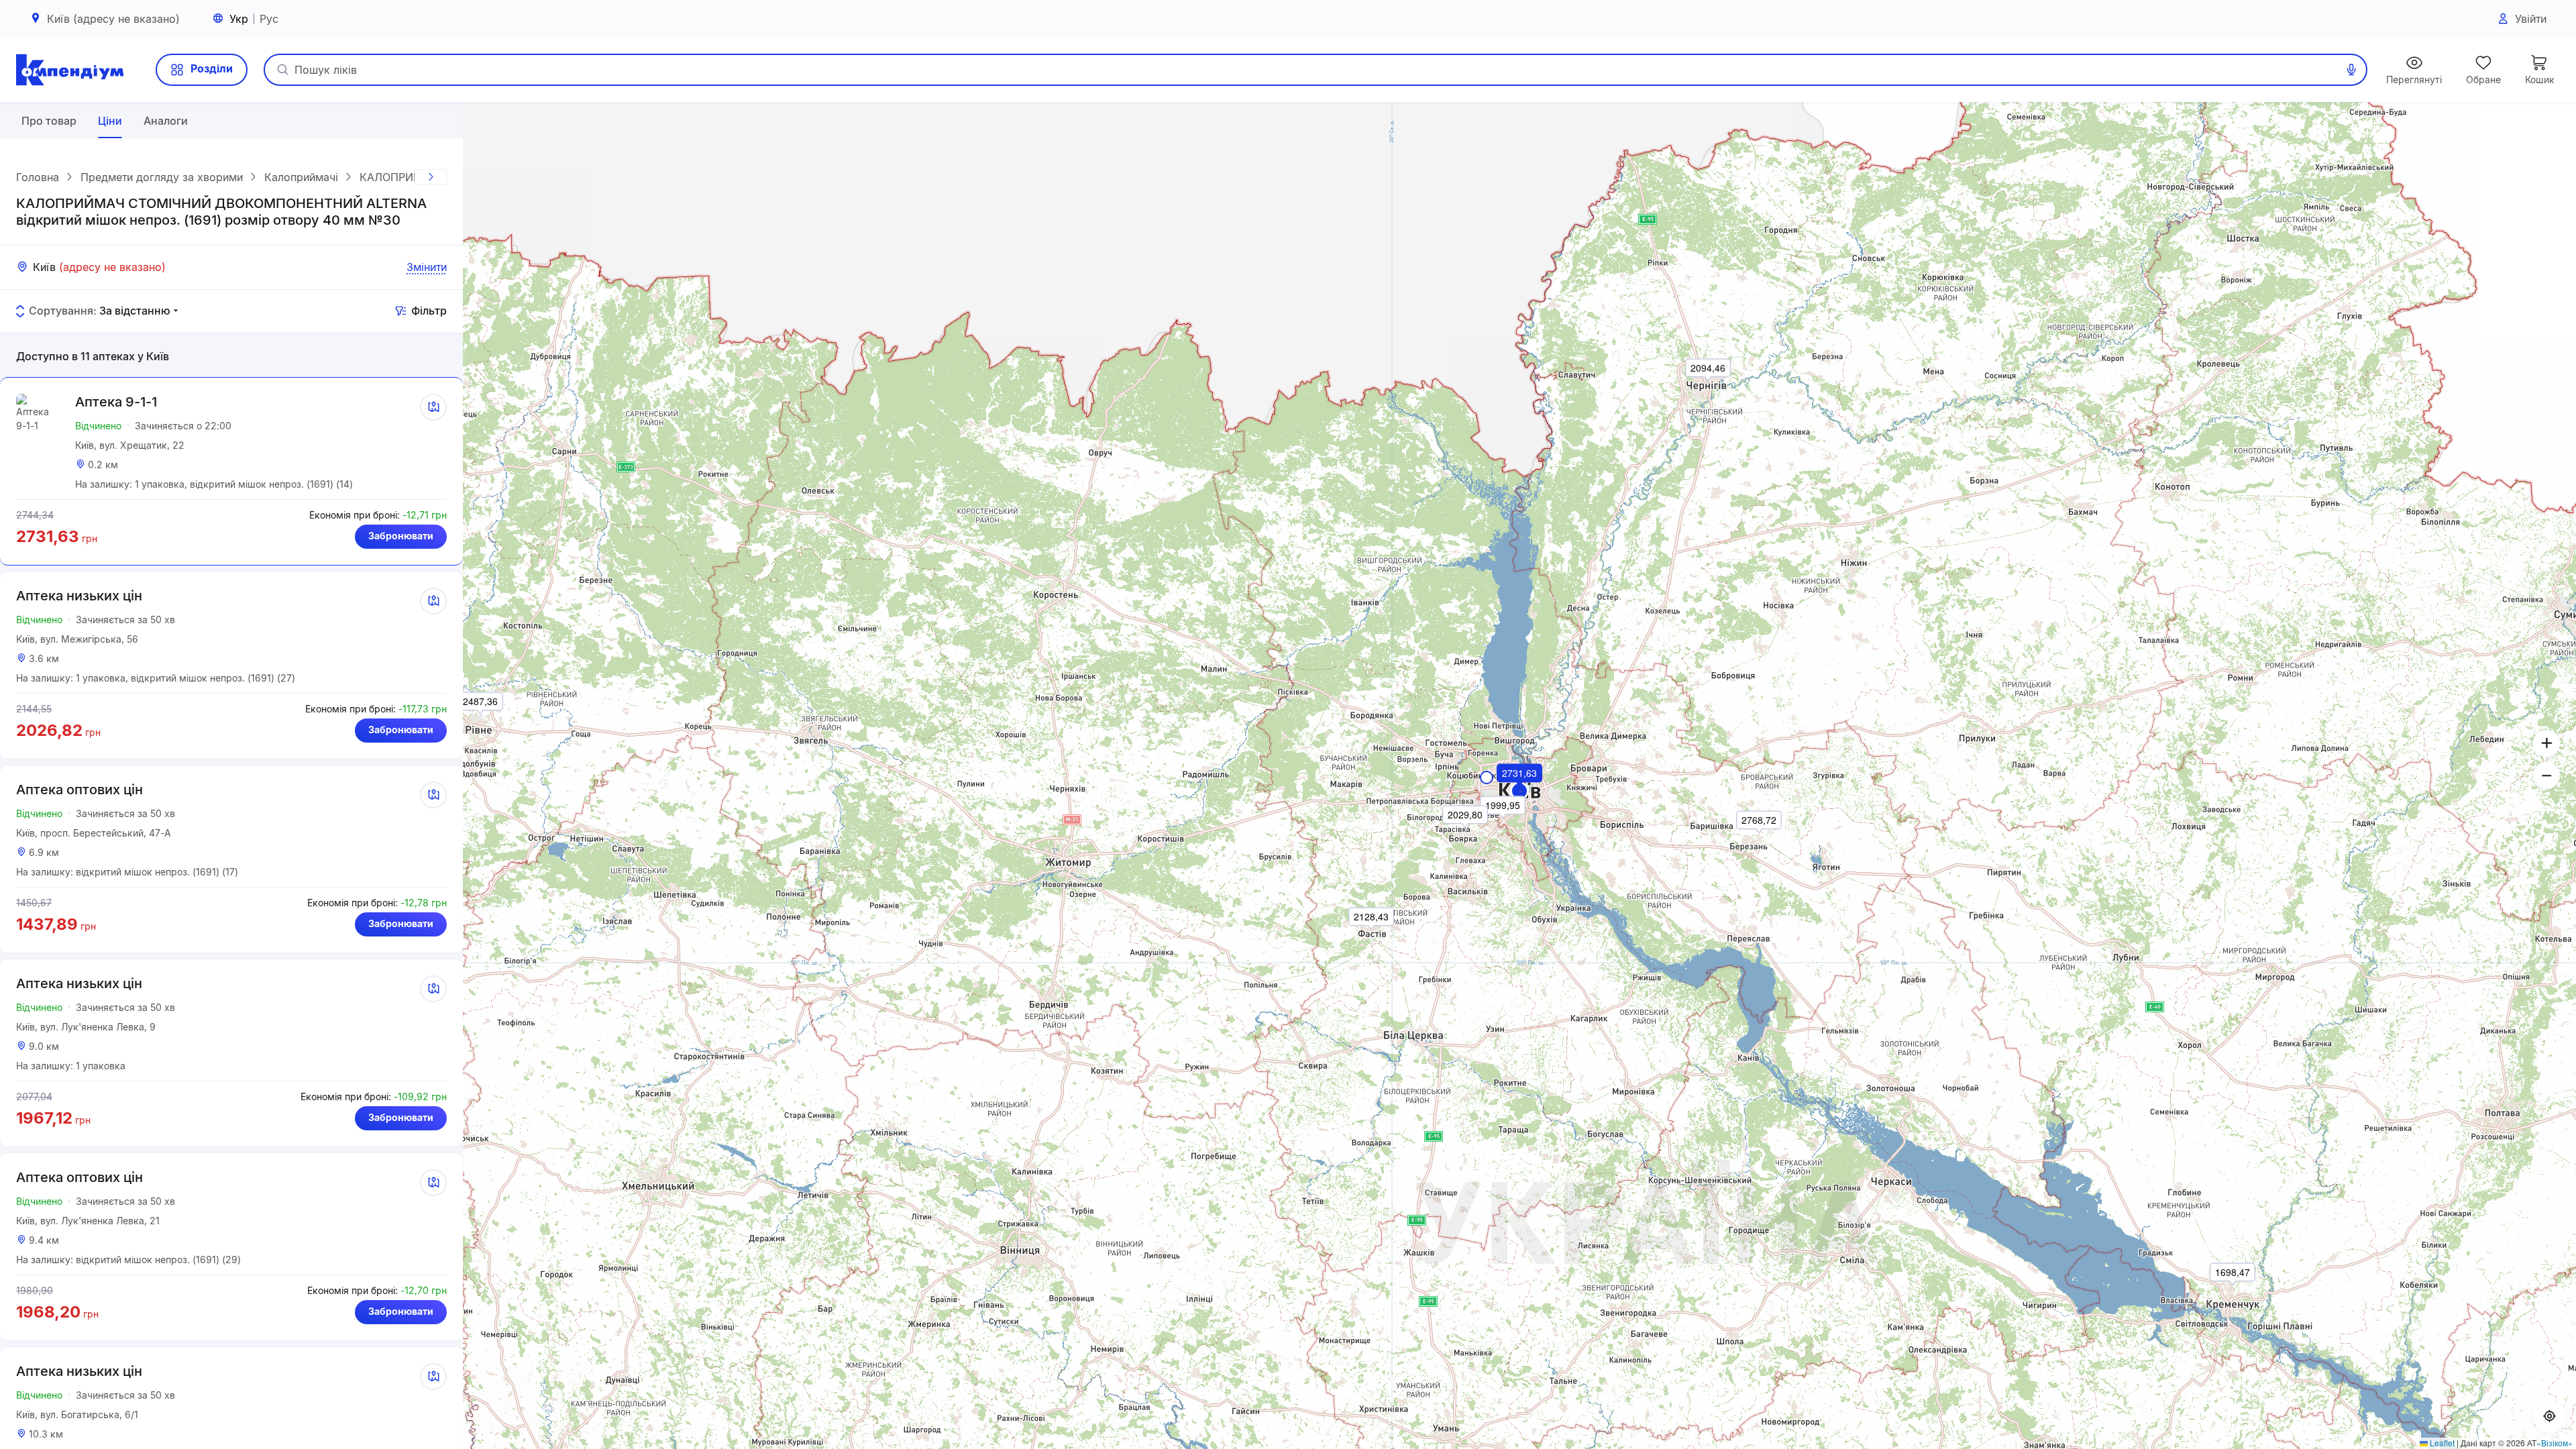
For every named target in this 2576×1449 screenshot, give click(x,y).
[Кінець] (431, 177)
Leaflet (2441, 1443)
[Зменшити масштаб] (2546, 775)
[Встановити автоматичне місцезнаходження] (2549, 1417)
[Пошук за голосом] (2351, 70)
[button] (1520, 792)
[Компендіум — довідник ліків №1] (70, 70)
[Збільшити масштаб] (2546, 743)
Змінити (427, 267)
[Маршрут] (433, 407)
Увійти (2531, 19)
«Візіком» (2555, 1443)
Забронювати (401, 536)
